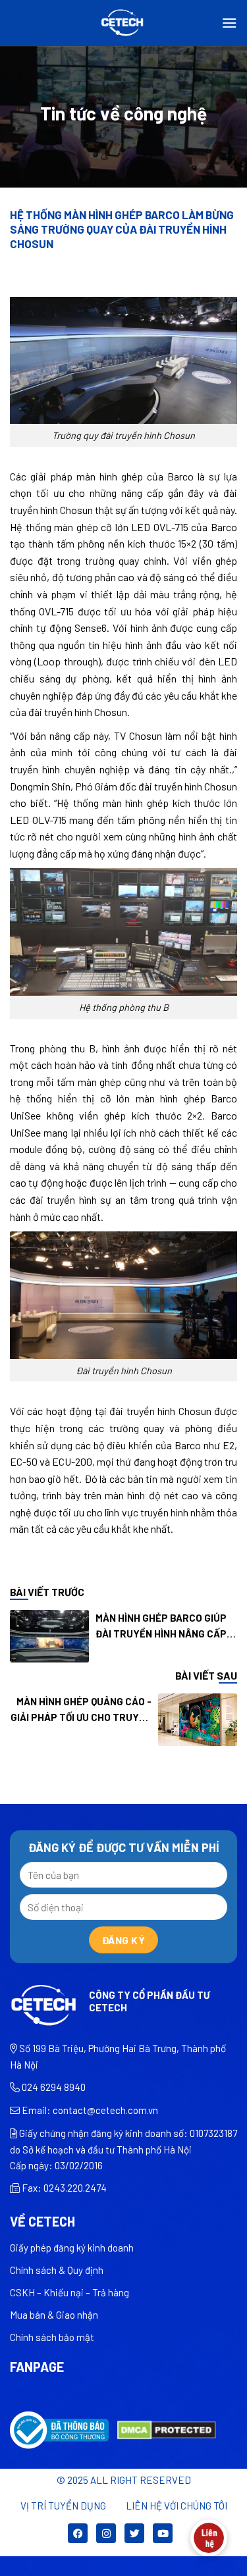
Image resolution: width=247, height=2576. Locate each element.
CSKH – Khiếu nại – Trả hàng (69, 2292)
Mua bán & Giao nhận (54, 2315)
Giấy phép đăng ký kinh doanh (72, 2248)
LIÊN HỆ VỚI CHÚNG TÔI (177, 2506)
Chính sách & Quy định (57, 2270)
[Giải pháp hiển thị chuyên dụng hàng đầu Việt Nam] (123, 23)
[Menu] (229, 23)
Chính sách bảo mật (52, 2337)
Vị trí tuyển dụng (63, 2506)
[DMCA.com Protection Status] (167, 2429)
